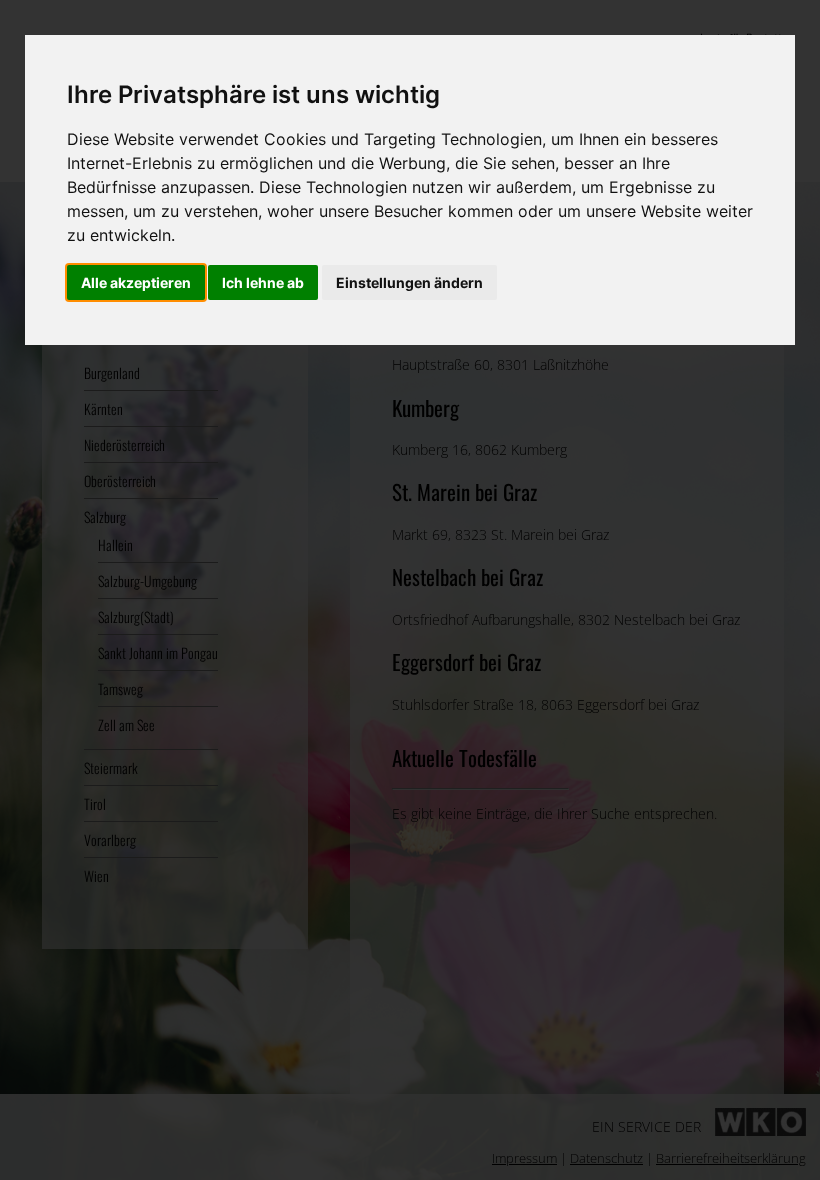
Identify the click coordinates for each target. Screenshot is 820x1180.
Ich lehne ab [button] (263, 282)
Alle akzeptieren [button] (136, 282)
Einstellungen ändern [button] (409, 282)
